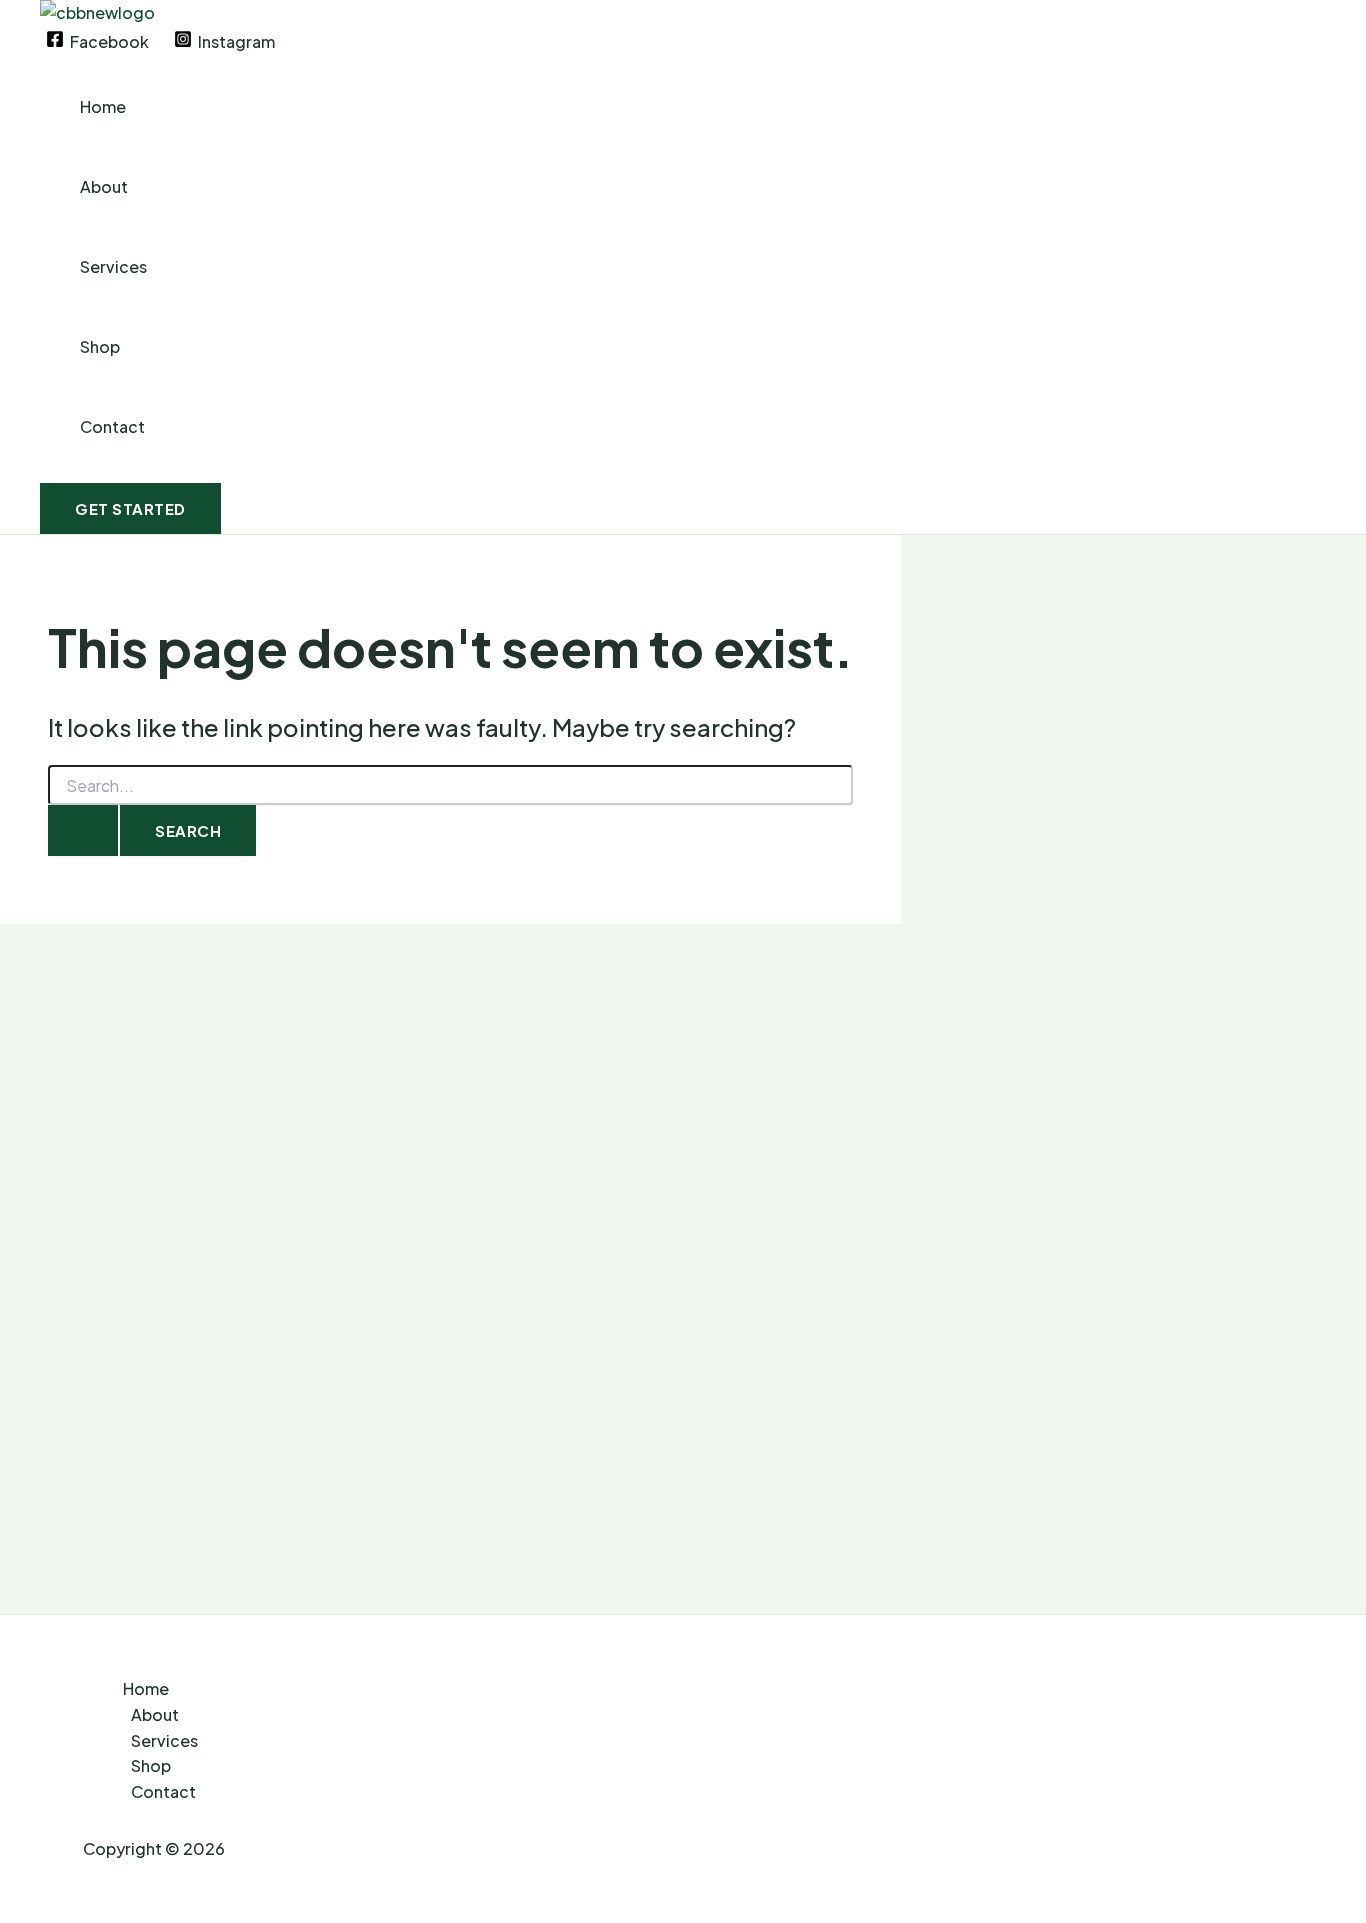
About (104, 186)
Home (103, 106)
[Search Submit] (83, 830)
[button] (130, 508)
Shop (100, 346)
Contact (112, 426)
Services (113, 266)
